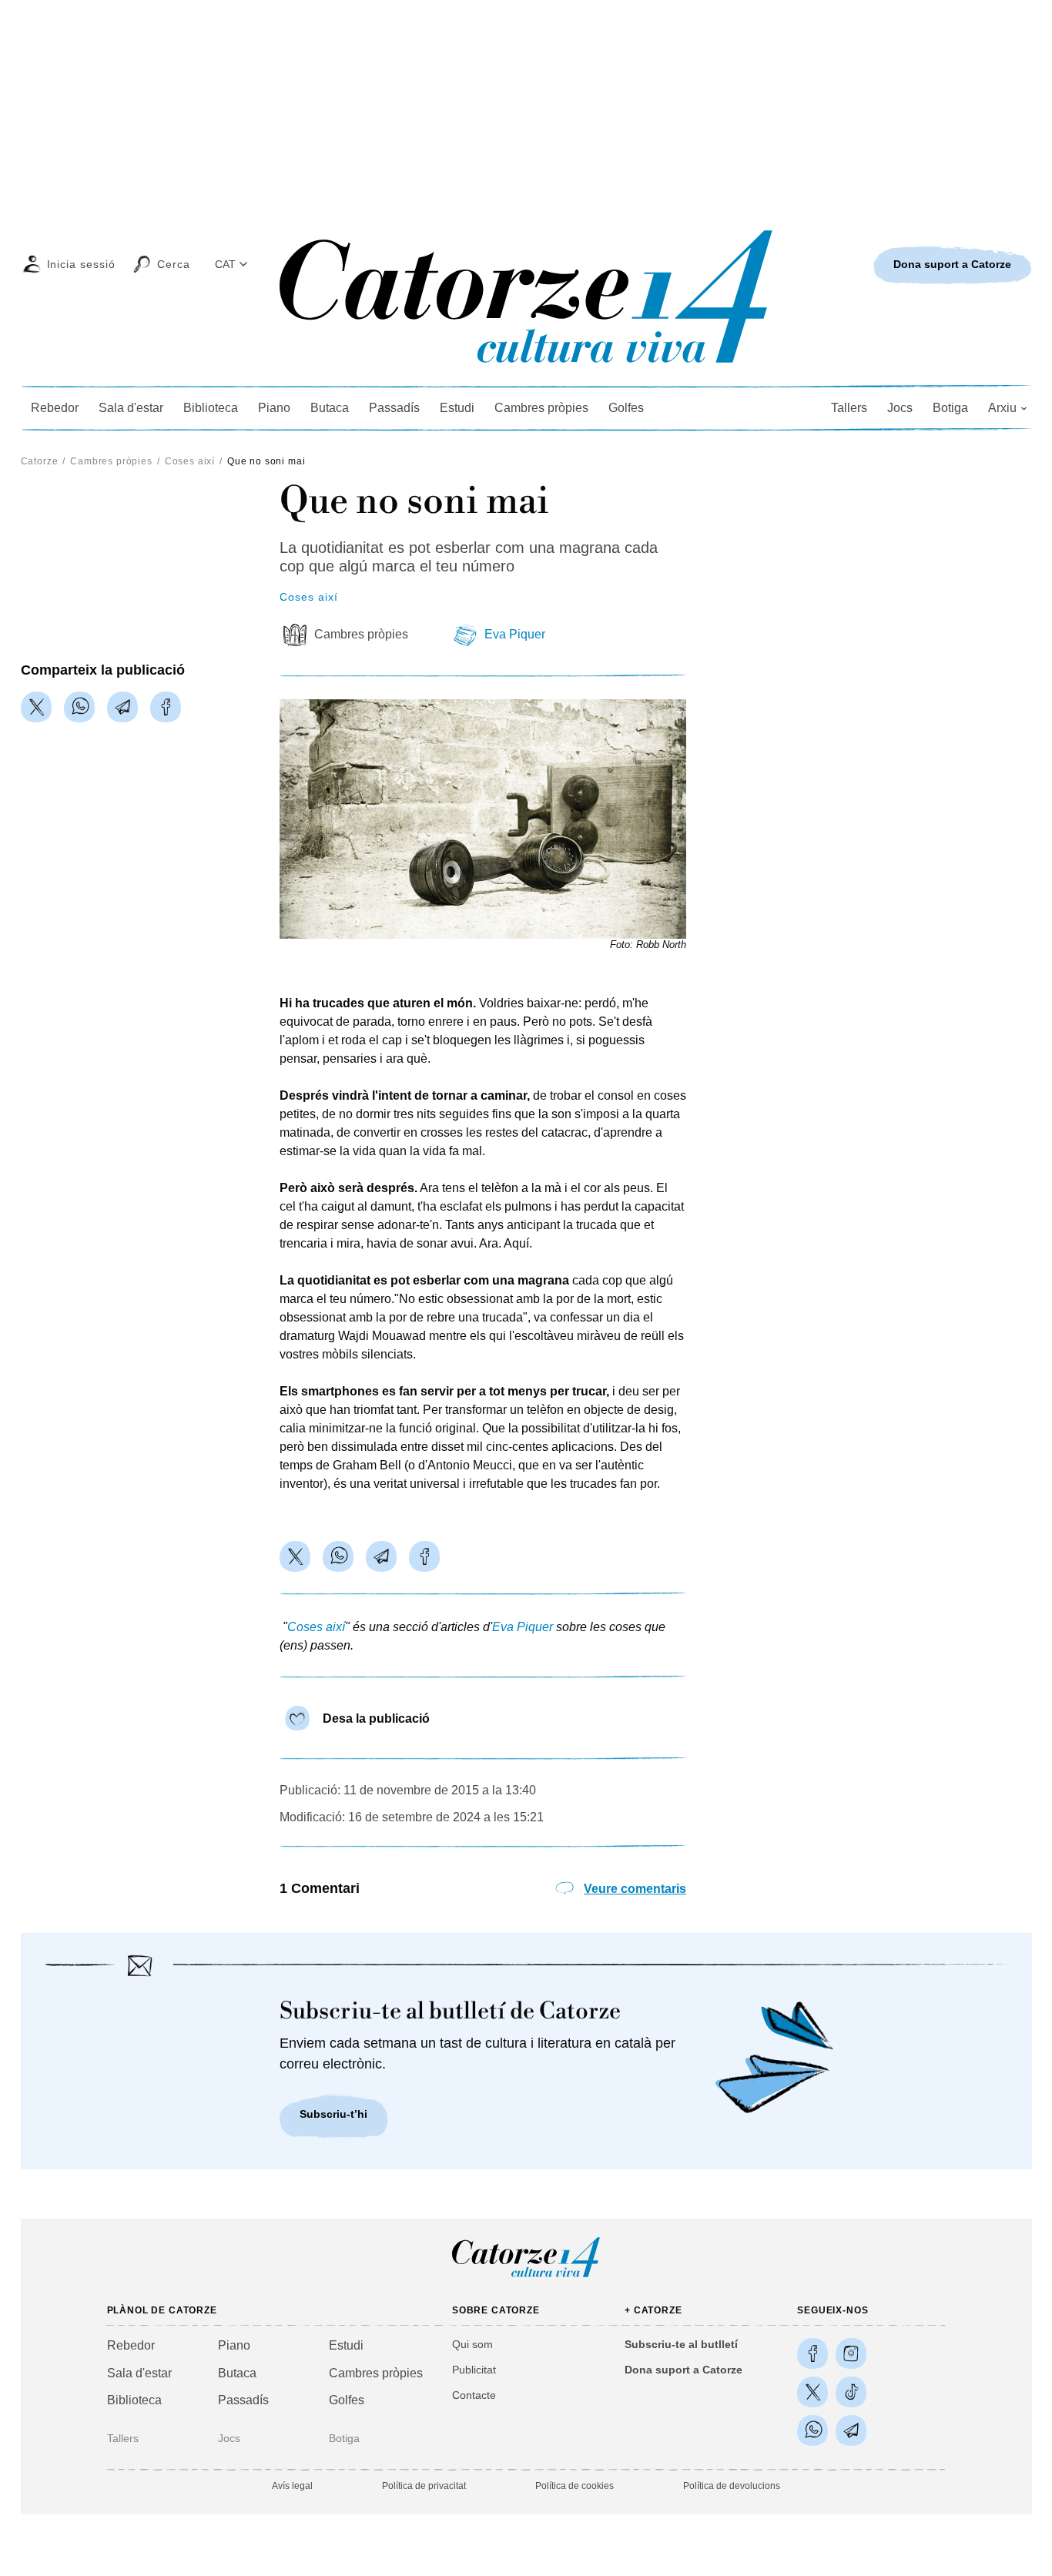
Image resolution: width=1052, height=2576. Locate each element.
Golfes (626, 408)
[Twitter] (36, 707)
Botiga (950, 408)
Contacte (474, 2395)
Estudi (457, 408)
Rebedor (55, 408)
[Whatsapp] (79, 707)
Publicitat (474, 2370)
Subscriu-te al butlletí (681, 2344)
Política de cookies (575, 2486)
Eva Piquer (515, 634)
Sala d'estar (131, 408)
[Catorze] (526, 2276)
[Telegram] (122, 707)
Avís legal (292, 2486)
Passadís (394, 408)
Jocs (900, 408)
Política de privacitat (424, 2486)
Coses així (190, 461)
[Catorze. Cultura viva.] (812, 2353)
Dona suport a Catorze (683, 2370)
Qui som (472, 2344)
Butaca (330, 408)
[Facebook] (166, 707)
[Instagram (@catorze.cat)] (851, 2353)
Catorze (40, 461)
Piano (274, 408)
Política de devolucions (732, 2486)
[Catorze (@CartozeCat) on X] (812, 2392)
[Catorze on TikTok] (851, 2392)
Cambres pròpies (541, 408)
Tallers (849, 408)
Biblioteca (211, 408)
